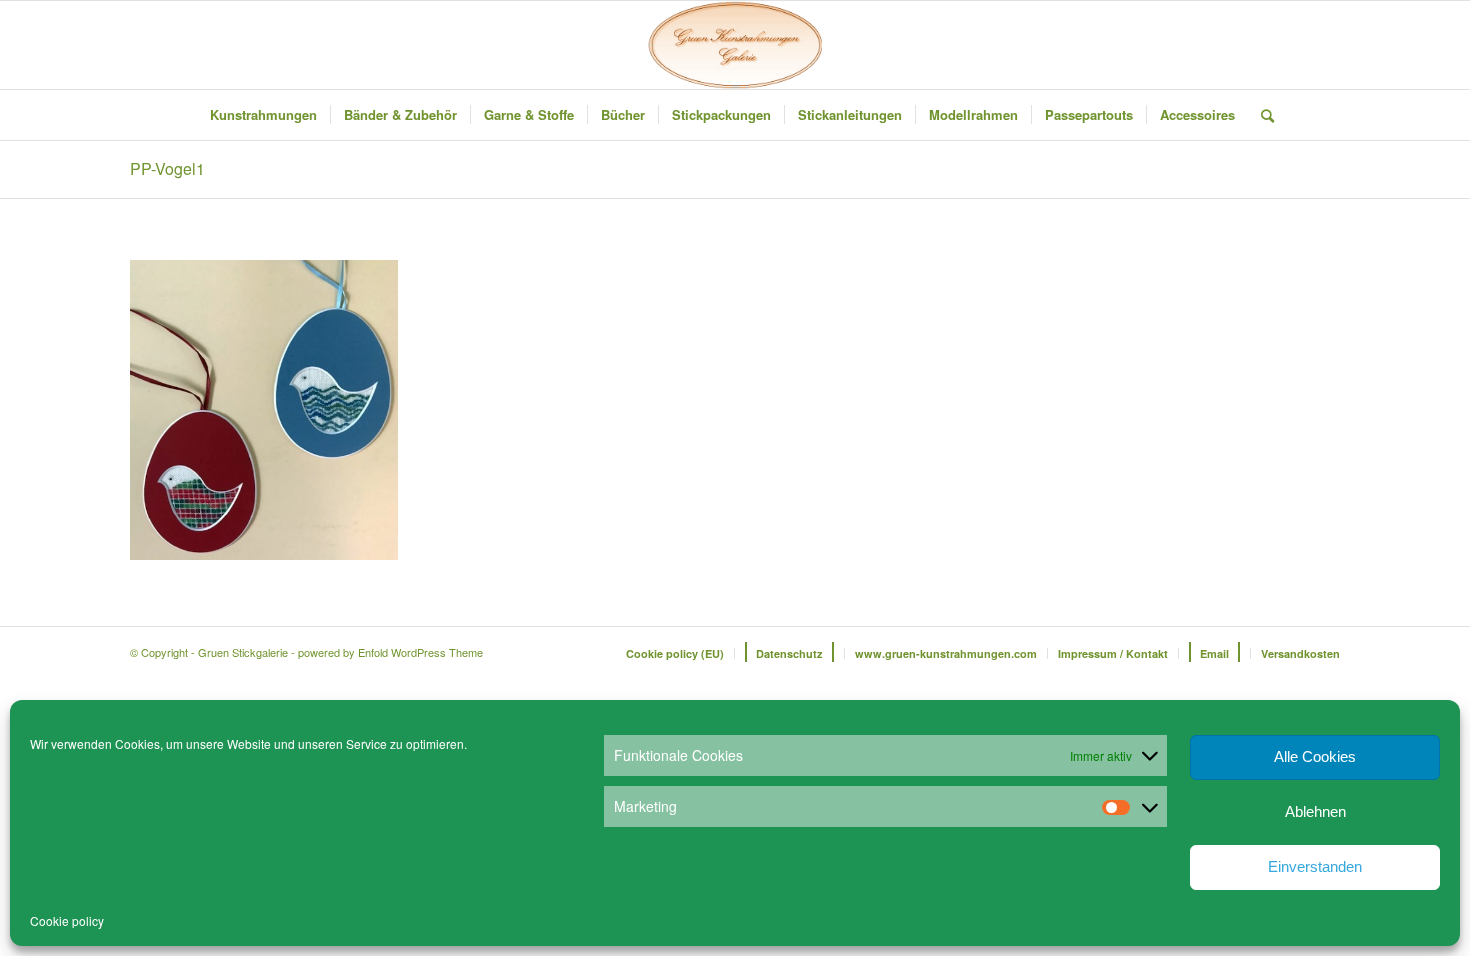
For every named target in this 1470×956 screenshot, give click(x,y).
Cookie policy (67, 920)
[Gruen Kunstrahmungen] (735, 45)
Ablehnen (1315, 811)
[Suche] (1261, 115)
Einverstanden (1315, 866)
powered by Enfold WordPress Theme (390, 652)
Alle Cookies (1315, 756)
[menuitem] (263, 115)
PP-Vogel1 (167, 168)
